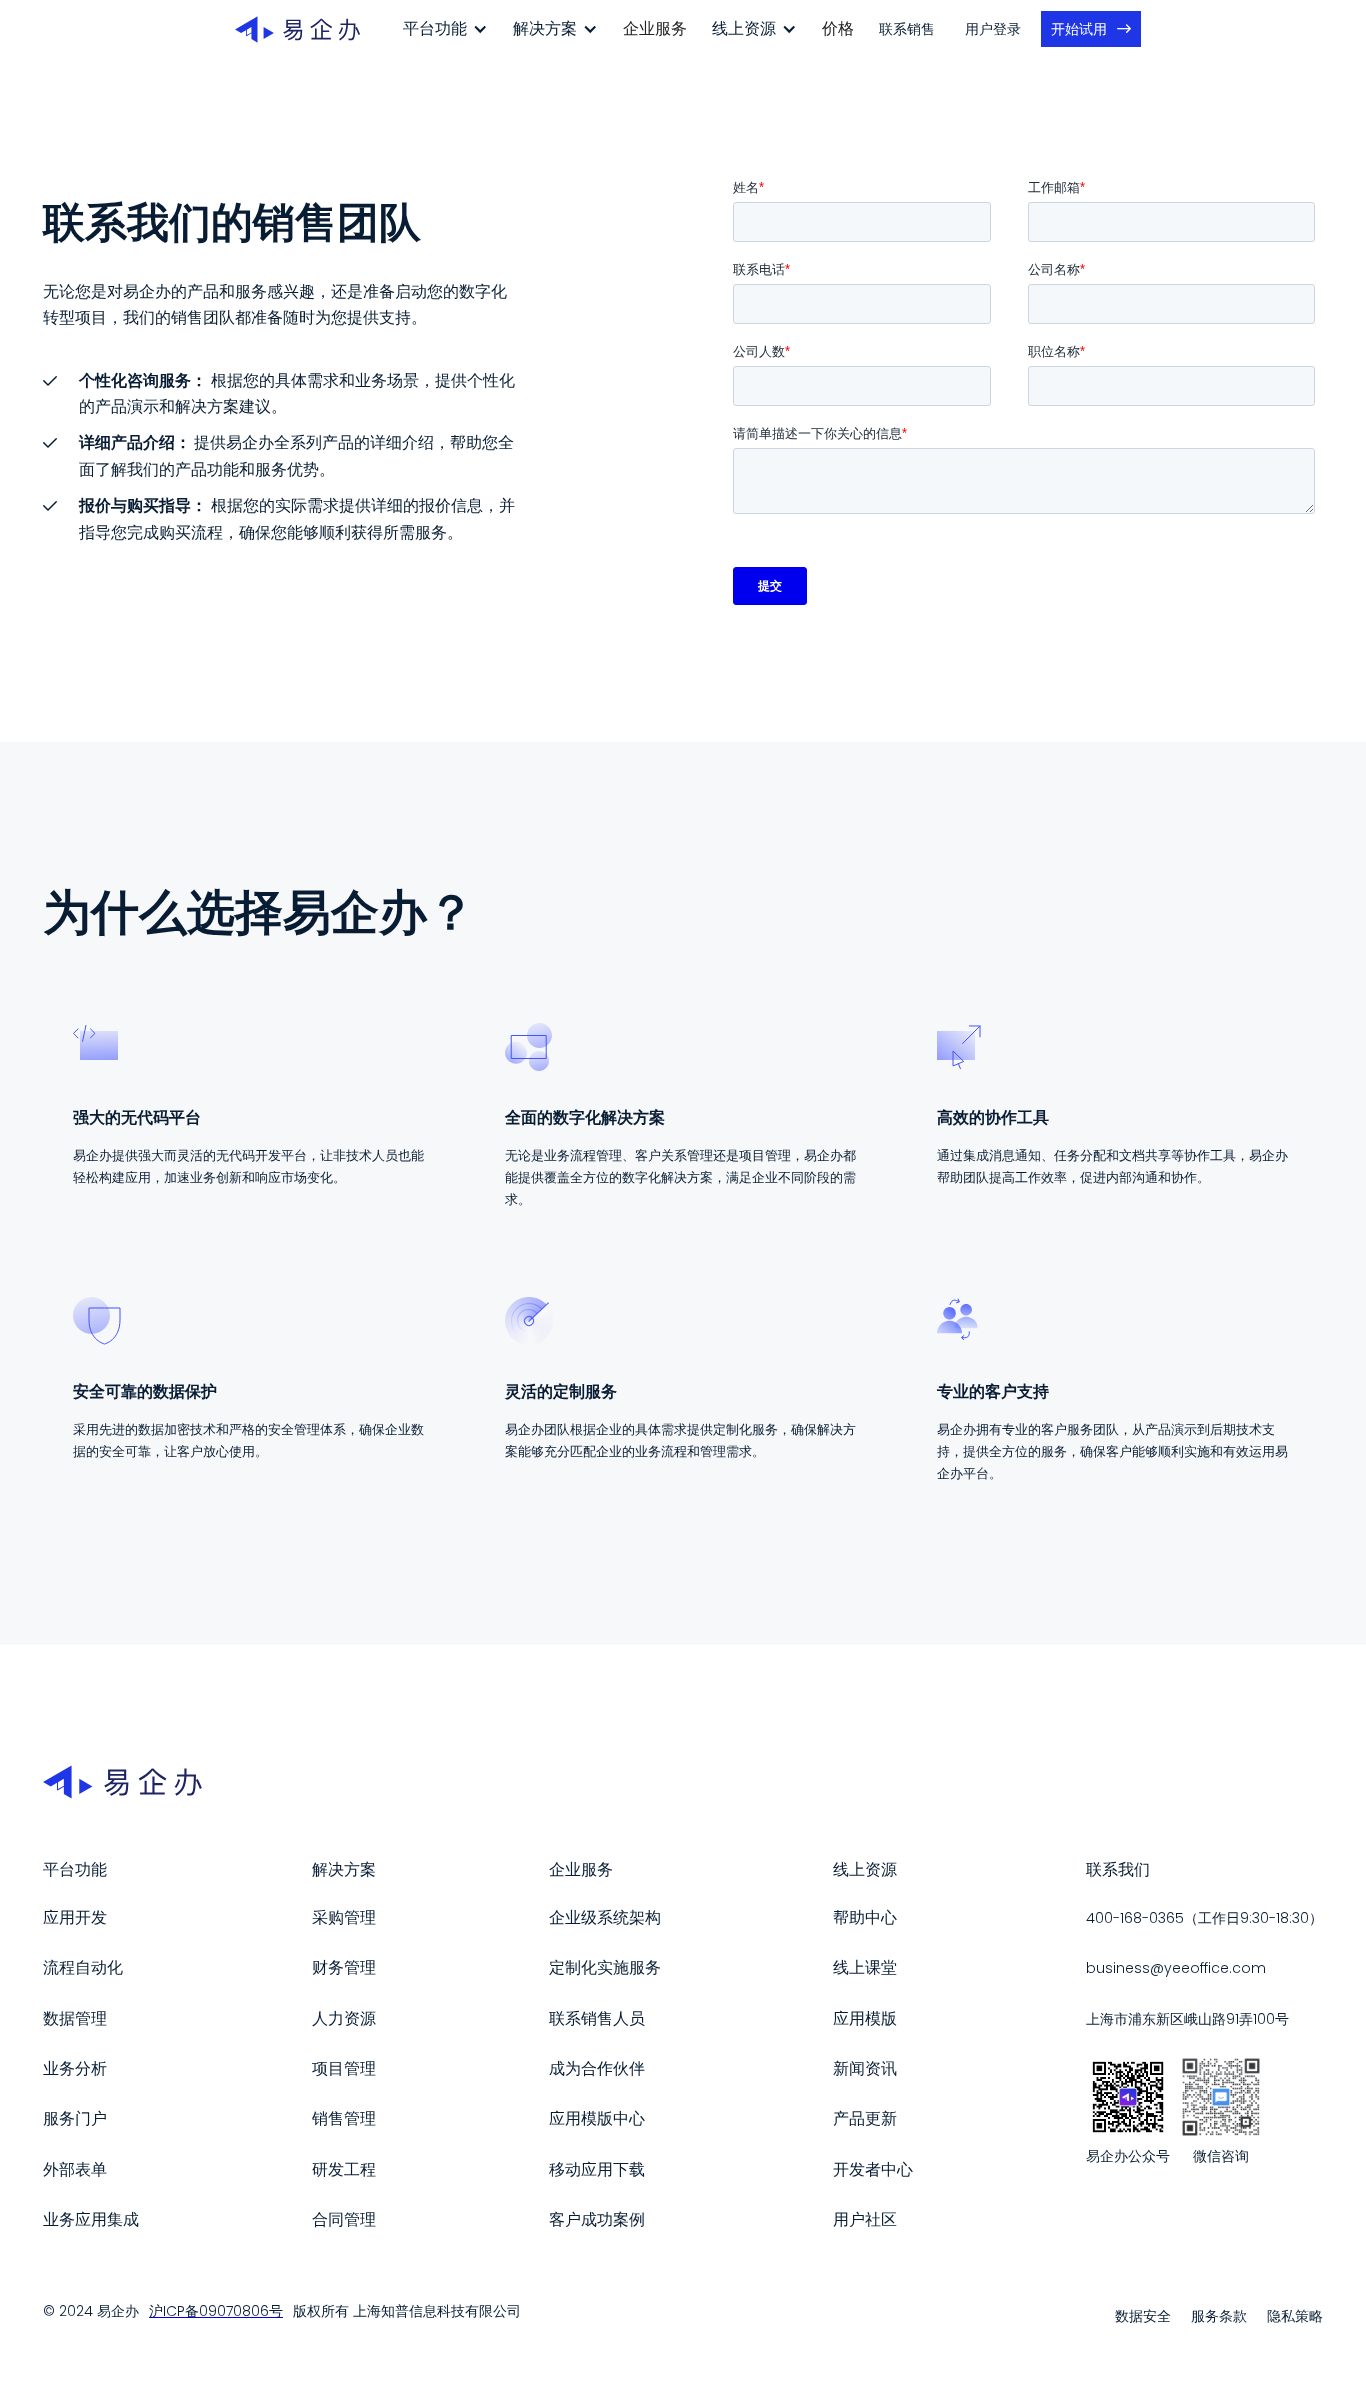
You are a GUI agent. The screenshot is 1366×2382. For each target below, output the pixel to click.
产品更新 (865, 2118)
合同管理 (344, 2219)
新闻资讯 (865, 2068)
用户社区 (865, 2219)
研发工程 (344, 2169)
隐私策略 (1295, 2316)
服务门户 (75, 2118)
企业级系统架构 (605, 1917)
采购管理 (344, 1917)
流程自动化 (83, 1967)
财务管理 (344, 1967)
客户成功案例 (597, 2219)
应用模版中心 (597, 2118)
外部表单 (75, 2169)
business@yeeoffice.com (1176, 1968)
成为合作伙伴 (597, 2068)
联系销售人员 (597, 2018)
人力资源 (344, 2018)
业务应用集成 (91, 2219)
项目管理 (344, 2068)
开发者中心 (873, 2169)
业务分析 (75, 2068)
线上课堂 (865, 1967)
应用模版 (865, 2018)
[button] (445, 29)
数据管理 (75, 2018)
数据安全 (1143, 2316)
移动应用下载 (597, 2169)
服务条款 (1219, 2316)
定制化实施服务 (605, 1967)
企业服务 (655, 28)
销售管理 (344, 2118)
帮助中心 (865, 1917)
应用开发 (75, 1917)
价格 (838, 28)
